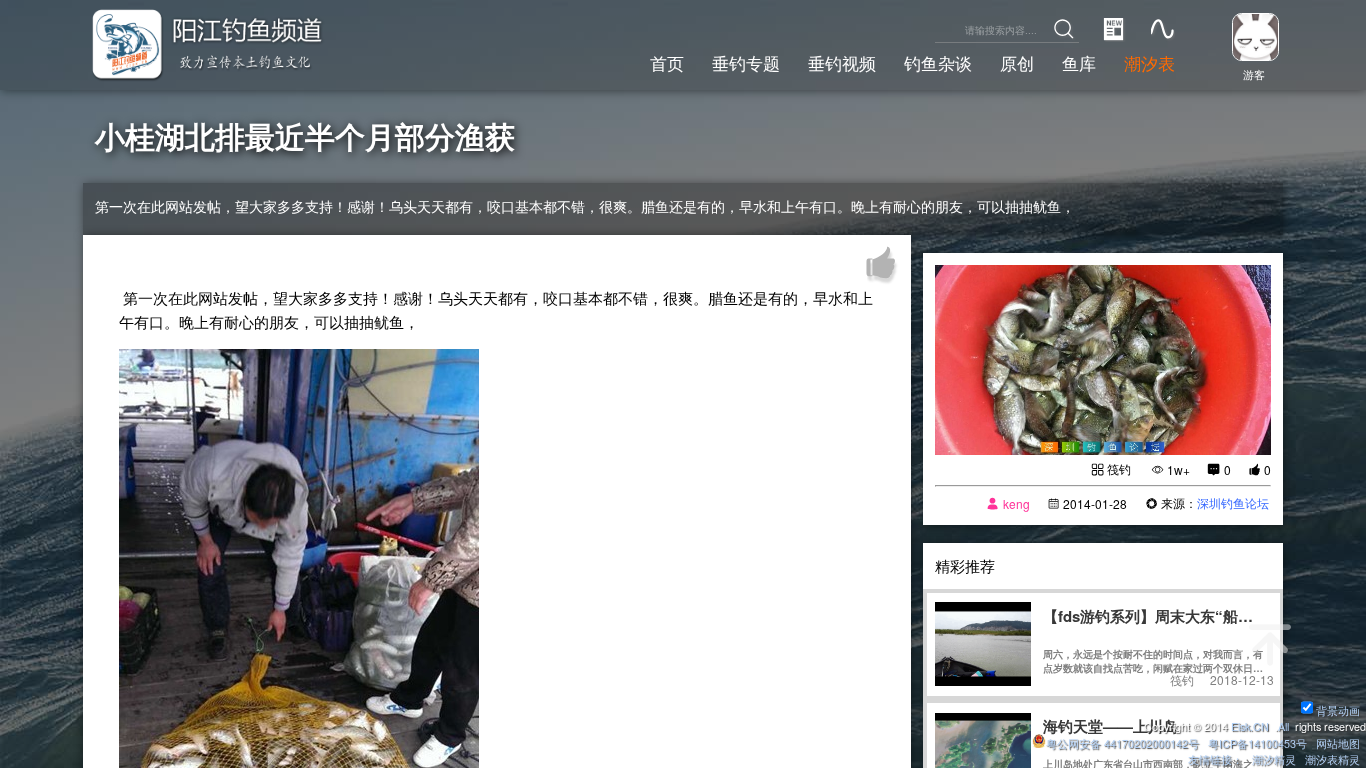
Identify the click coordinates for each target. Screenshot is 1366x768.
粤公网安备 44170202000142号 (1124, 743)
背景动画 (1338, 710)
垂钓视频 (842, 63)
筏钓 (1119, 468)
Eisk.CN (1250, 726)
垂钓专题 (746, 63)
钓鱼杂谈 (938, 63)
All (1283, 726)
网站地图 (1338, 743)
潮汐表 (1149, 63)
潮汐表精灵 (1332, 759)
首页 (667, 63)
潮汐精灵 (1274, 759)
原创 (1017, 63)
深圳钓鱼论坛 (1233, 502)
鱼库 (1079, 63)
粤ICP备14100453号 (1257, 743)
